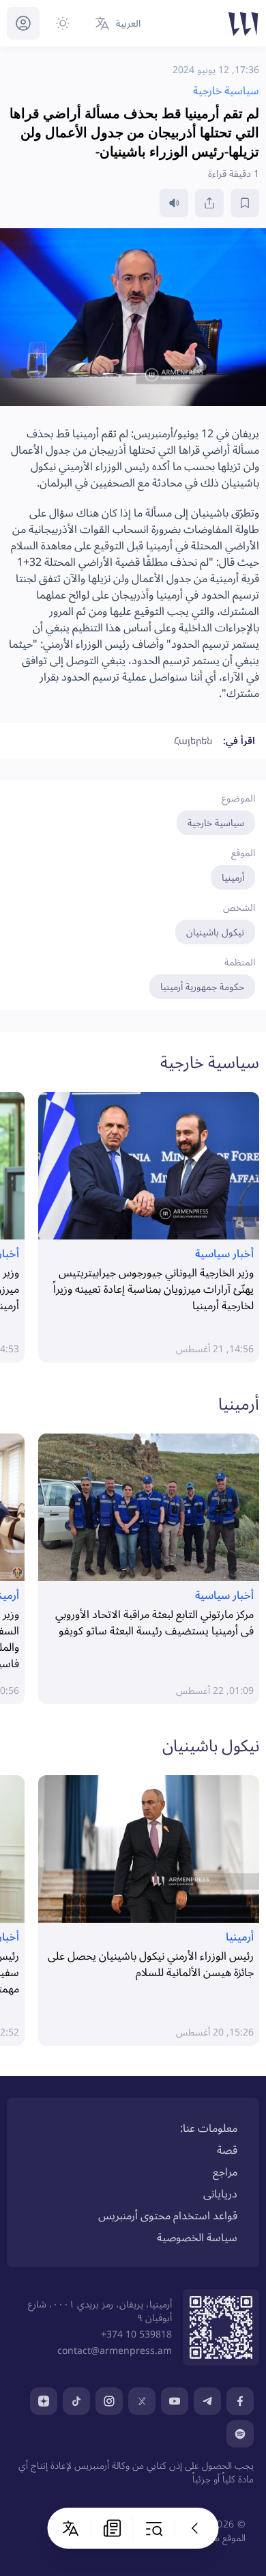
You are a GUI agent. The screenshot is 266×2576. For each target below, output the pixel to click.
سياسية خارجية (216, 822)
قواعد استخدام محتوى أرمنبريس (168, 2215)
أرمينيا (233, 877)
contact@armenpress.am (115, 2350)
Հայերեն (193, 740)
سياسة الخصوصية (197, 2237)
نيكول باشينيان (215, 932)
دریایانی (220, 2193)
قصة (227, 2150)
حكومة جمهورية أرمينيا (202, 986)
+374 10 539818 (136, 2334)
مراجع (225, 2171)
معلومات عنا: (209, 2128)
